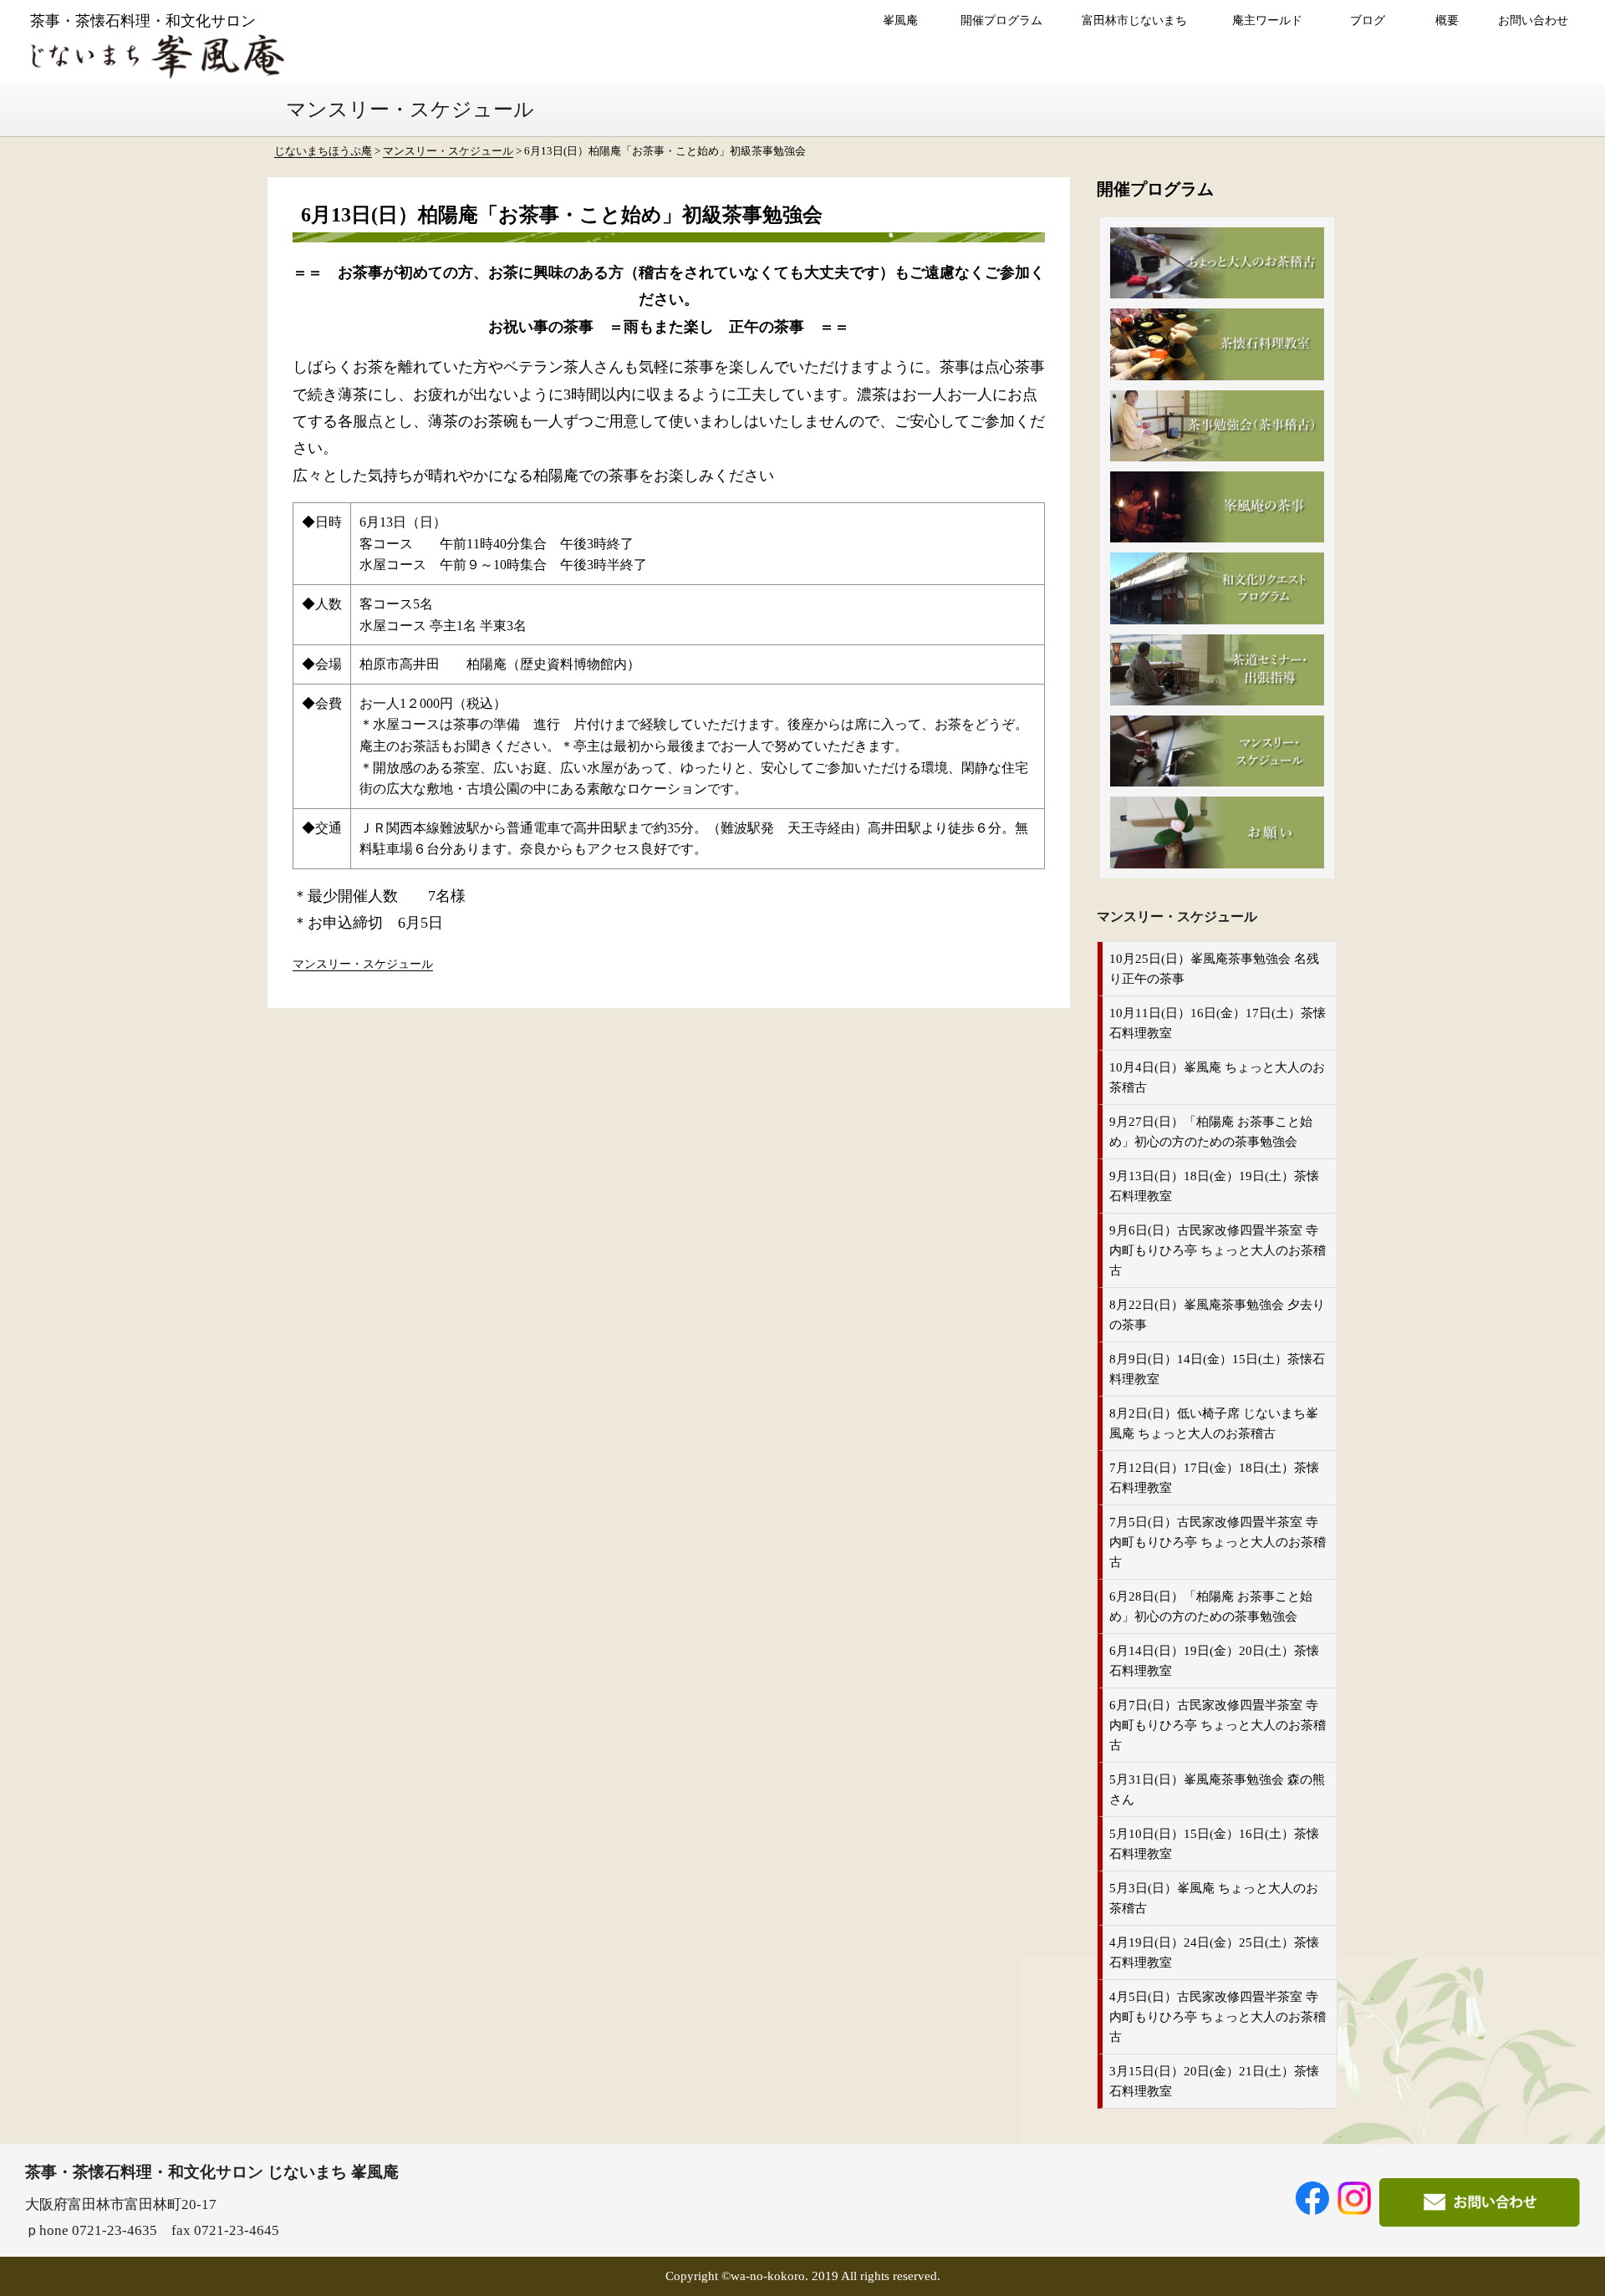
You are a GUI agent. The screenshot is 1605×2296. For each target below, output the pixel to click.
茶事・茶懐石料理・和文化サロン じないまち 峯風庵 (212, 2172)
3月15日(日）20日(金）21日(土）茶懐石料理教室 (1214, 2081)
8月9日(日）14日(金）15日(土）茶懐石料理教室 (1217, 1369)
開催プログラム (1001, 20)
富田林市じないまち (1134, 20)
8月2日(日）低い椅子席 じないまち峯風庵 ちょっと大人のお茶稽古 (1214, 1423)
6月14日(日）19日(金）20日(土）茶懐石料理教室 (1214, 1661)
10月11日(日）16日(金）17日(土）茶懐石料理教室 (1218, 1023)
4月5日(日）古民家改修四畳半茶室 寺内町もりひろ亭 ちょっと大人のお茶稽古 (1218, 2017)
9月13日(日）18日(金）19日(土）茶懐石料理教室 (1214, 1186)
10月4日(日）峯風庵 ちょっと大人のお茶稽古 (1217, 1077)
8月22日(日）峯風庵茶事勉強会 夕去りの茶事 (1217, 1315)
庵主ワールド (1267, 20)
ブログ (1368, 20)
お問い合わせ (1533, 20)
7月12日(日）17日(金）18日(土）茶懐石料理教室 (1214, 1478)
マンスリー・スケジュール (363, 964)
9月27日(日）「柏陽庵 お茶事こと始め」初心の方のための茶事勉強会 (1211, 1132)
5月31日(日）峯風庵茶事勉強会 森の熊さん (1217, 1789)
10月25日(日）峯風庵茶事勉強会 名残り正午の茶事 (1214, 969)
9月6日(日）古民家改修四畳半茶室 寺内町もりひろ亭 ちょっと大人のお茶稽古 (1218, 1250)
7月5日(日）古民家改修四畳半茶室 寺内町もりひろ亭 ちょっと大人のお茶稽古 (1218, 1542)
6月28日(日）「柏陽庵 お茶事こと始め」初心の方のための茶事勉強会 (1211, 1606)
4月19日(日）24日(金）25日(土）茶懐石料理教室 (1214, 1952)
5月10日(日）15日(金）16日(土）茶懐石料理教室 (1214, 1844)
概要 (1447, 20)
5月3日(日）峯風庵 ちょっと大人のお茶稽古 (1214, 1898)
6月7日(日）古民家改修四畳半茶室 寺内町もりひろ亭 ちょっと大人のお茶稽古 (1218, 1725)
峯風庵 (900, 20)
